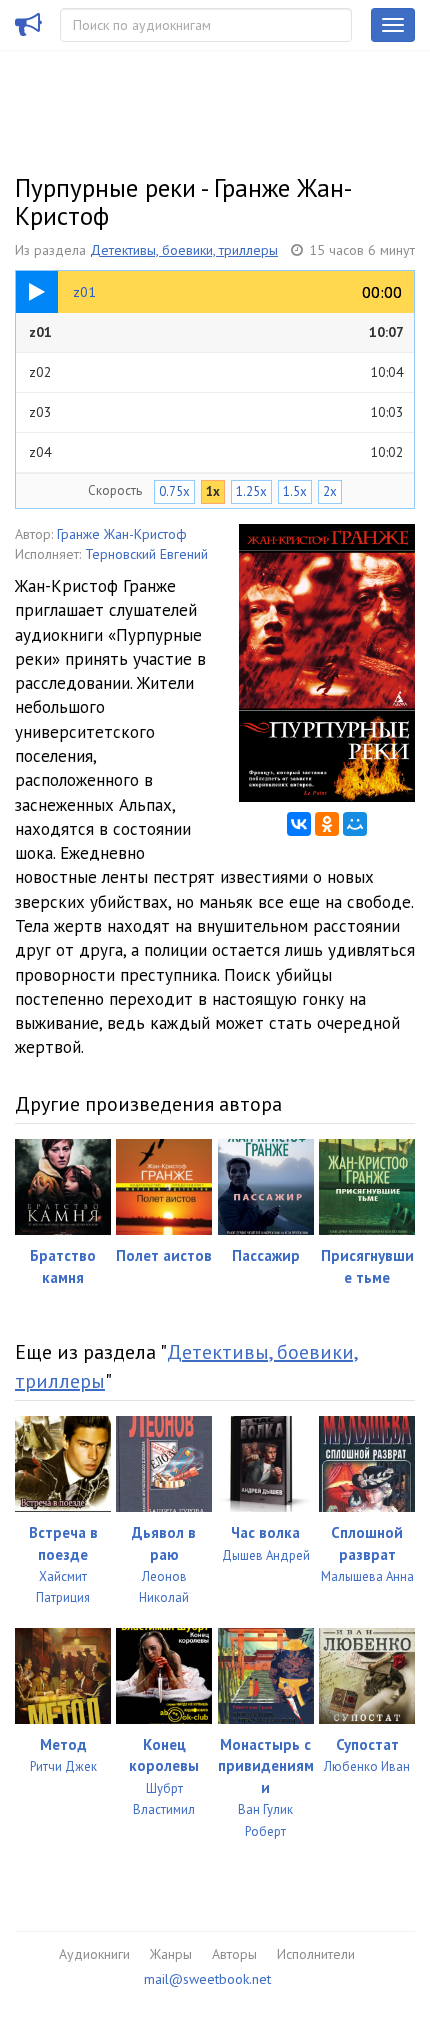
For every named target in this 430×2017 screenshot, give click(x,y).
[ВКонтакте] (299, 824)
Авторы (234, 1954)
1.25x (251, 491)
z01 (216, 332)
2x (330, 491)
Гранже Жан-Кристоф (122, 534)
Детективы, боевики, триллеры (184, 250)
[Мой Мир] (355, 824)
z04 (216, 452)
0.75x (174, 491)
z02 (216, 372)
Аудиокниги (94, 1954)
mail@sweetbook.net (207, 1979)
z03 (216, 412)
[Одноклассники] (327, 824)
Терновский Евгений (146, 554)
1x (213, 491)
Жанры (171, 1954)
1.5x (295, 491)
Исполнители (316, 1954)
